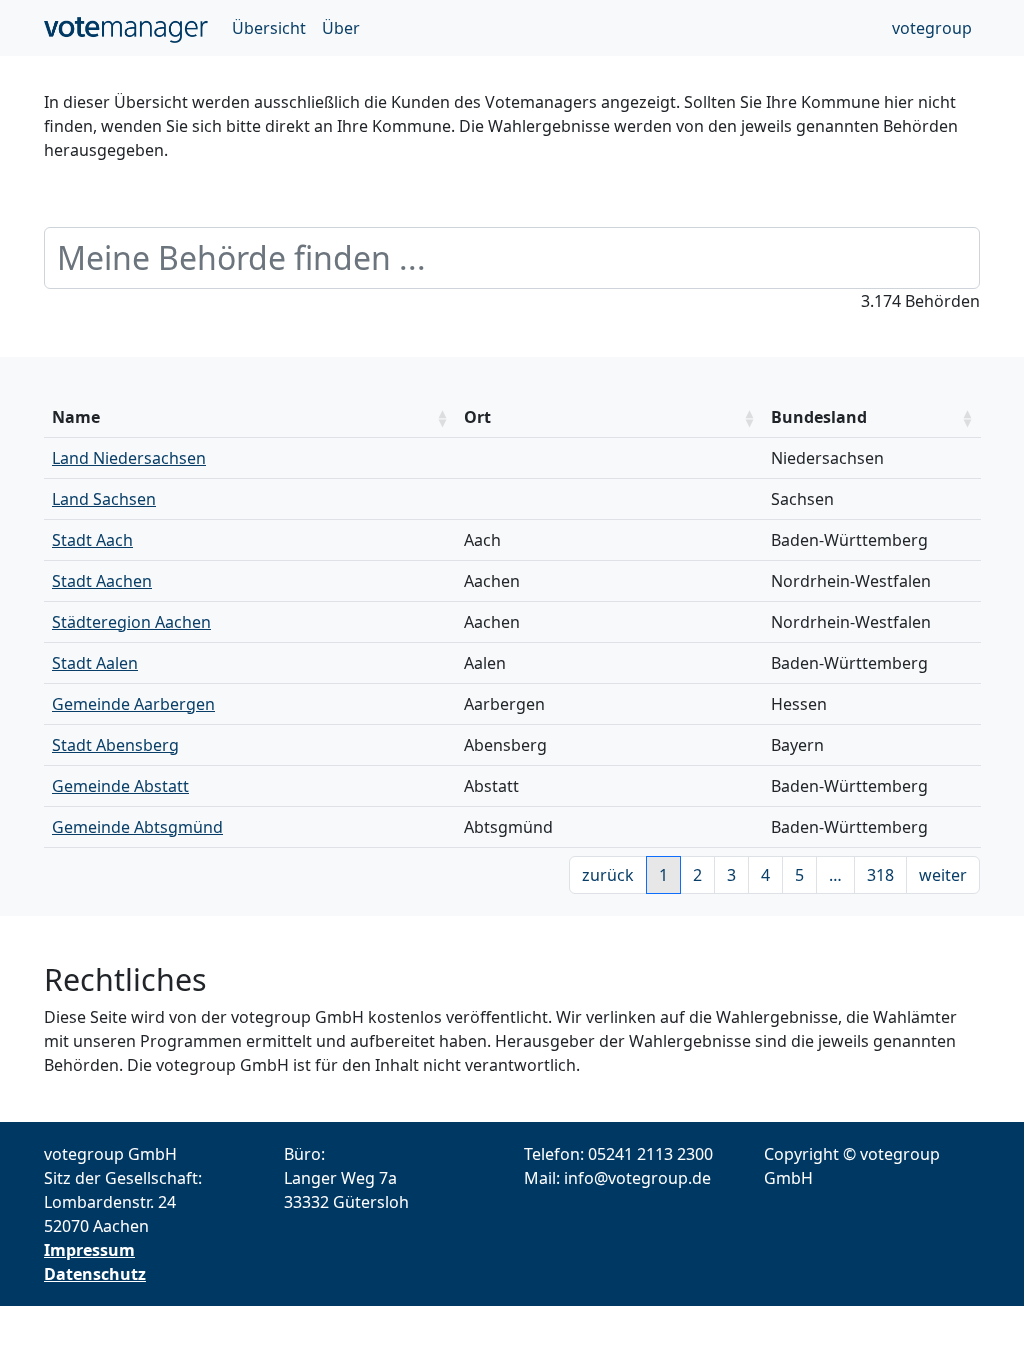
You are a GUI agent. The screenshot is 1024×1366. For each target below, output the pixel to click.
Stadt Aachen (102, 581)
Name (76, 417)
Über (341, 28)
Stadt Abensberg (115, 745)
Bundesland (819, 417)
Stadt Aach (92, 540)
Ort (477, 417)
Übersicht (269, 28)
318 (880, 875)
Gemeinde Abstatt (120, 786)
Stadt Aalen (95, 663)
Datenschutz (95, 1274)
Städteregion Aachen (131, 622)
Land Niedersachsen (129, 458)
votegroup (932, 28)
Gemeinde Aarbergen (133, 704)
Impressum (89, 1250)
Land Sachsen (104, 499)
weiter (943, 875)
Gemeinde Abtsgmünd (137, 827)
